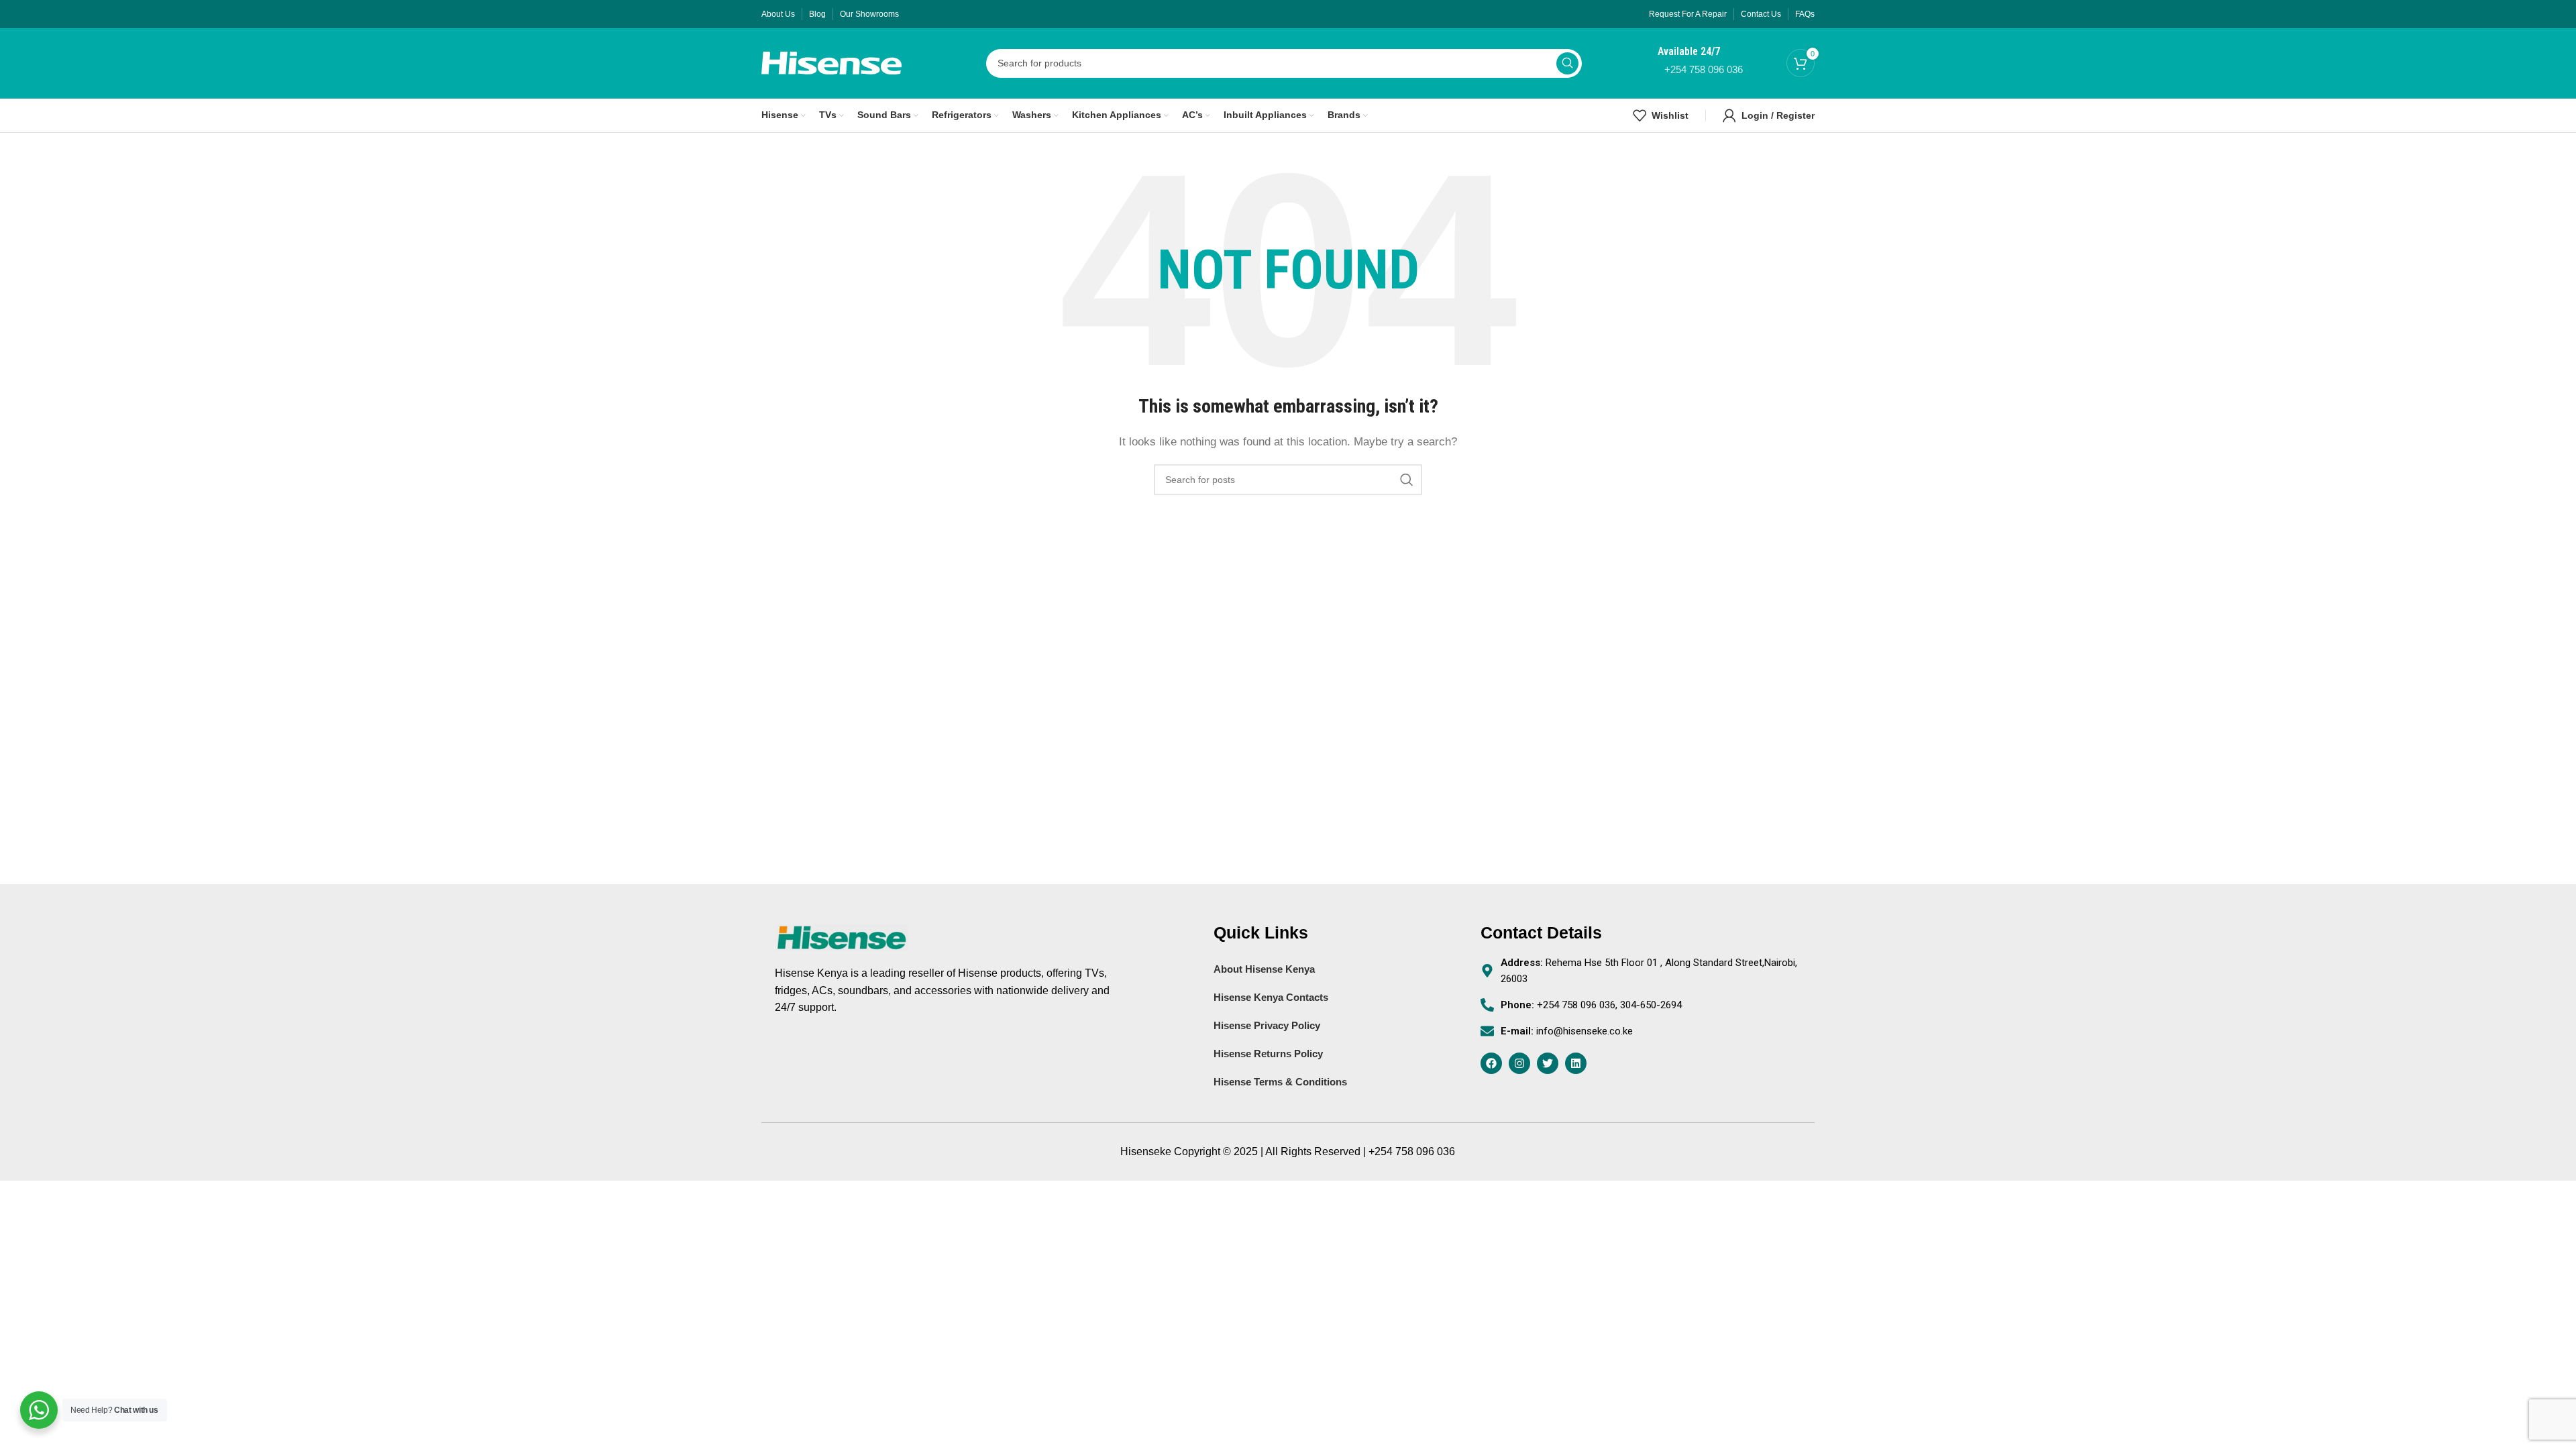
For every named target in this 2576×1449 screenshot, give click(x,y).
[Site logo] (831, 62)
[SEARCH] (1567, 63)
